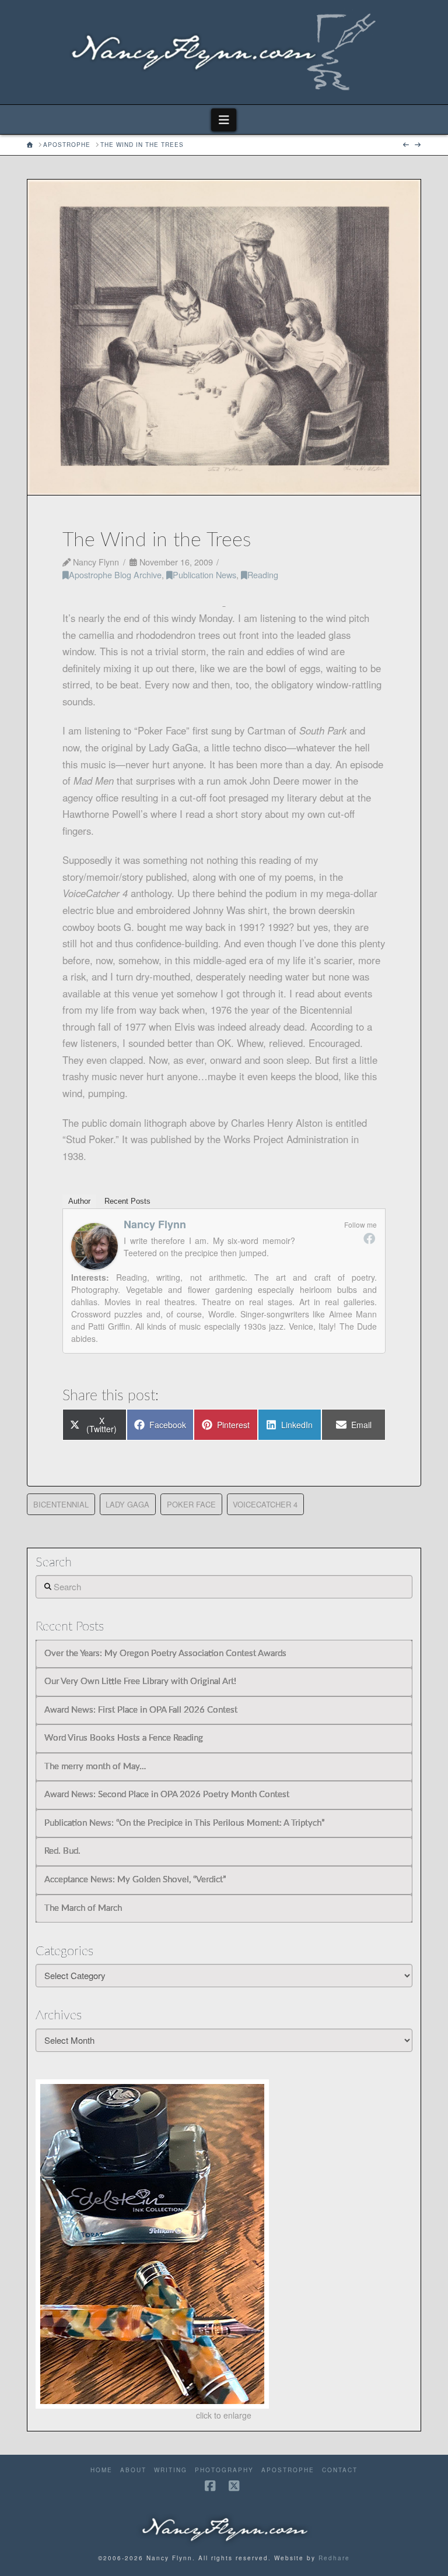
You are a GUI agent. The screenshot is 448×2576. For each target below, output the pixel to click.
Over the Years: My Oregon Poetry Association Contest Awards (165, 1654)
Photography (224, 2470)
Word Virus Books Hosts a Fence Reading (124, 1738)
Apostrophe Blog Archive (115, 574)
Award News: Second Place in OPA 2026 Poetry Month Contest (167, 1795)
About (133, 2470)
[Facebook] (369, 1238)
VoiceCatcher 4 (265, 1504)
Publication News (204, 574)
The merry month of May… (95, 1767)
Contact (340, 2470)
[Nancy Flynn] (94, 1245)
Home (101, 2470)
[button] (224, 120)
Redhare (334, 2558)
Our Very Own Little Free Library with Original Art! (140, 1681)
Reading (263, 574)
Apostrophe (288, 2470)
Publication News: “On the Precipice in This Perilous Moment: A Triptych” (184, 1823)
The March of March (83, 1908)
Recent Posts (127, 1201)
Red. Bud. (62, 1851)
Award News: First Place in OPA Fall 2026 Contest (141, 1710)
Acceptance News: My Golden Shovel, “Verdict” (135, 1880)
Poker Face (191, 1504)
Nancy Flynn (155, 1224)
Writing (171, 2470)
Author (79, 1201)
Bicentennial (61, 1504)
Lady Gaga (127, 1504)
